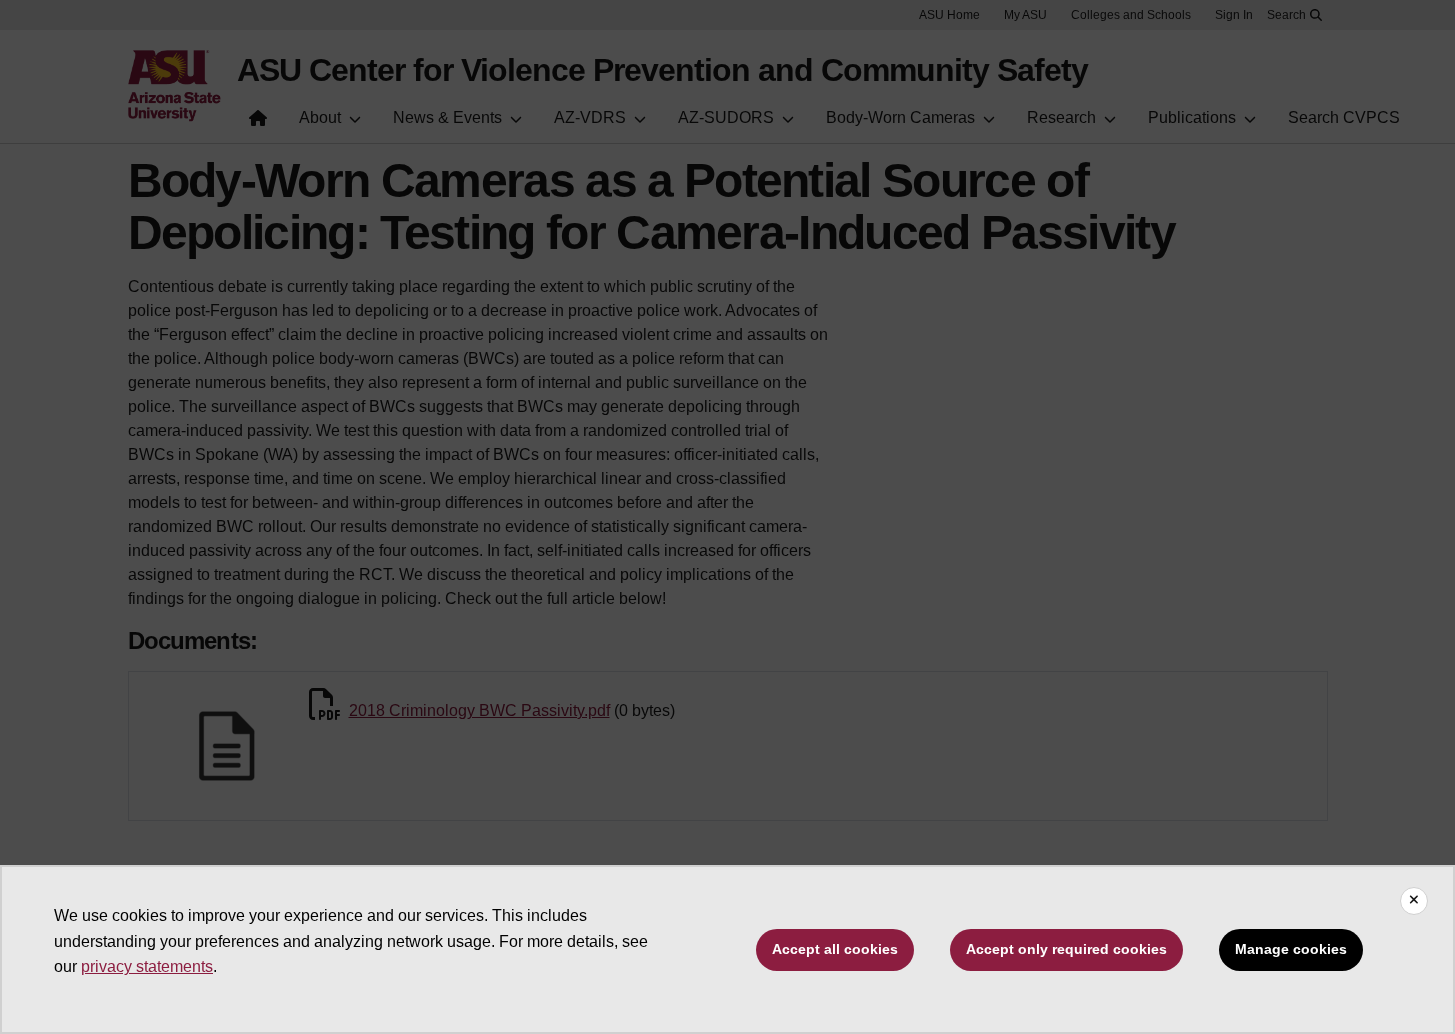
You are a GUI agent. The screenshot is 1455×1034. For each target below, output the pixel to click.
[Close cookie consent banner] (1414, 901)
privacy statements (147, 966)
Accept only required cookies (1066, 949)
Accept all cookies (835, 949)
